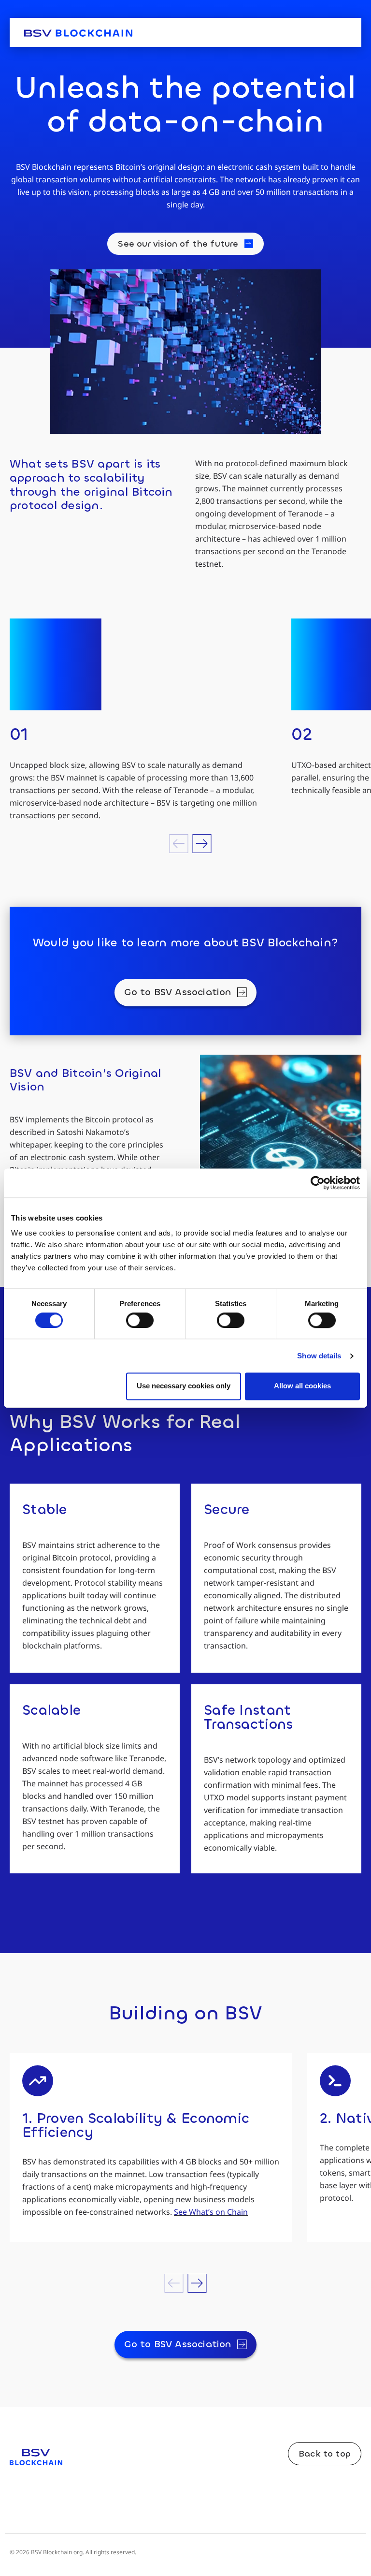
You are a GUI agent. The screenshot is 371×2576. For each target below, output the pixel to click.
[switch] (140, 1320)
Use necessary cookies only (184, 1386)
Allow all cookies (302, 1386)
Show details (319, 1356)
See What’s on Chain (211, 2212)
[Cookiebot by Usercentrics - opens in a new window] (318, 1183)
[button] (179, 844)
